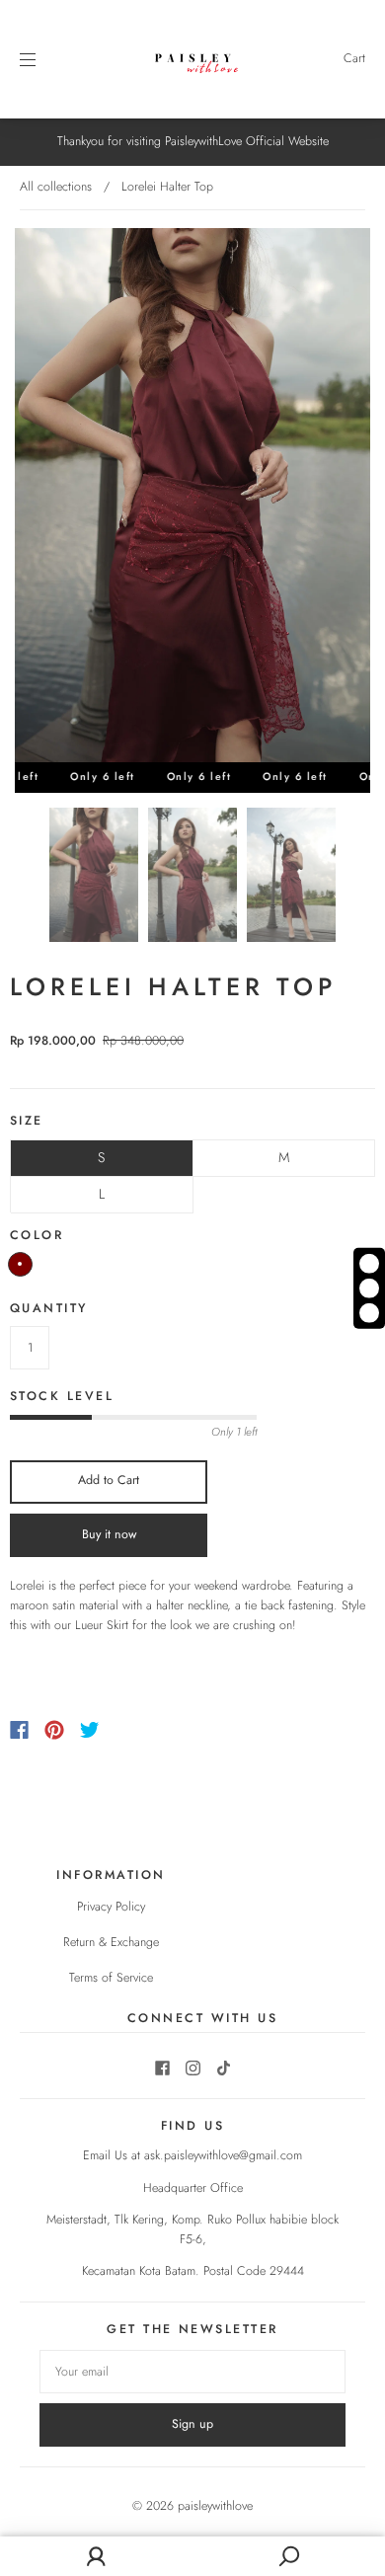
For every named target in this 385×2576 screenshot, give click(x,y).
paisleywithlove (215, 2506)
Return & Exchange (111, 1942)
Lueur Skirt (102, 1625)
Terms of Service (111, 1978)
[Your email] (192, 2372)
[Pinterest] (54, 1730)
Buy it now (109, 1534)
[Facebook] (19, 1730)
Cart (354, 58)
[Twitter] (90, 1730)
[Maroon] (20, 1264)
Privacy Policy (111, 1907)
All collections (56, 187)
